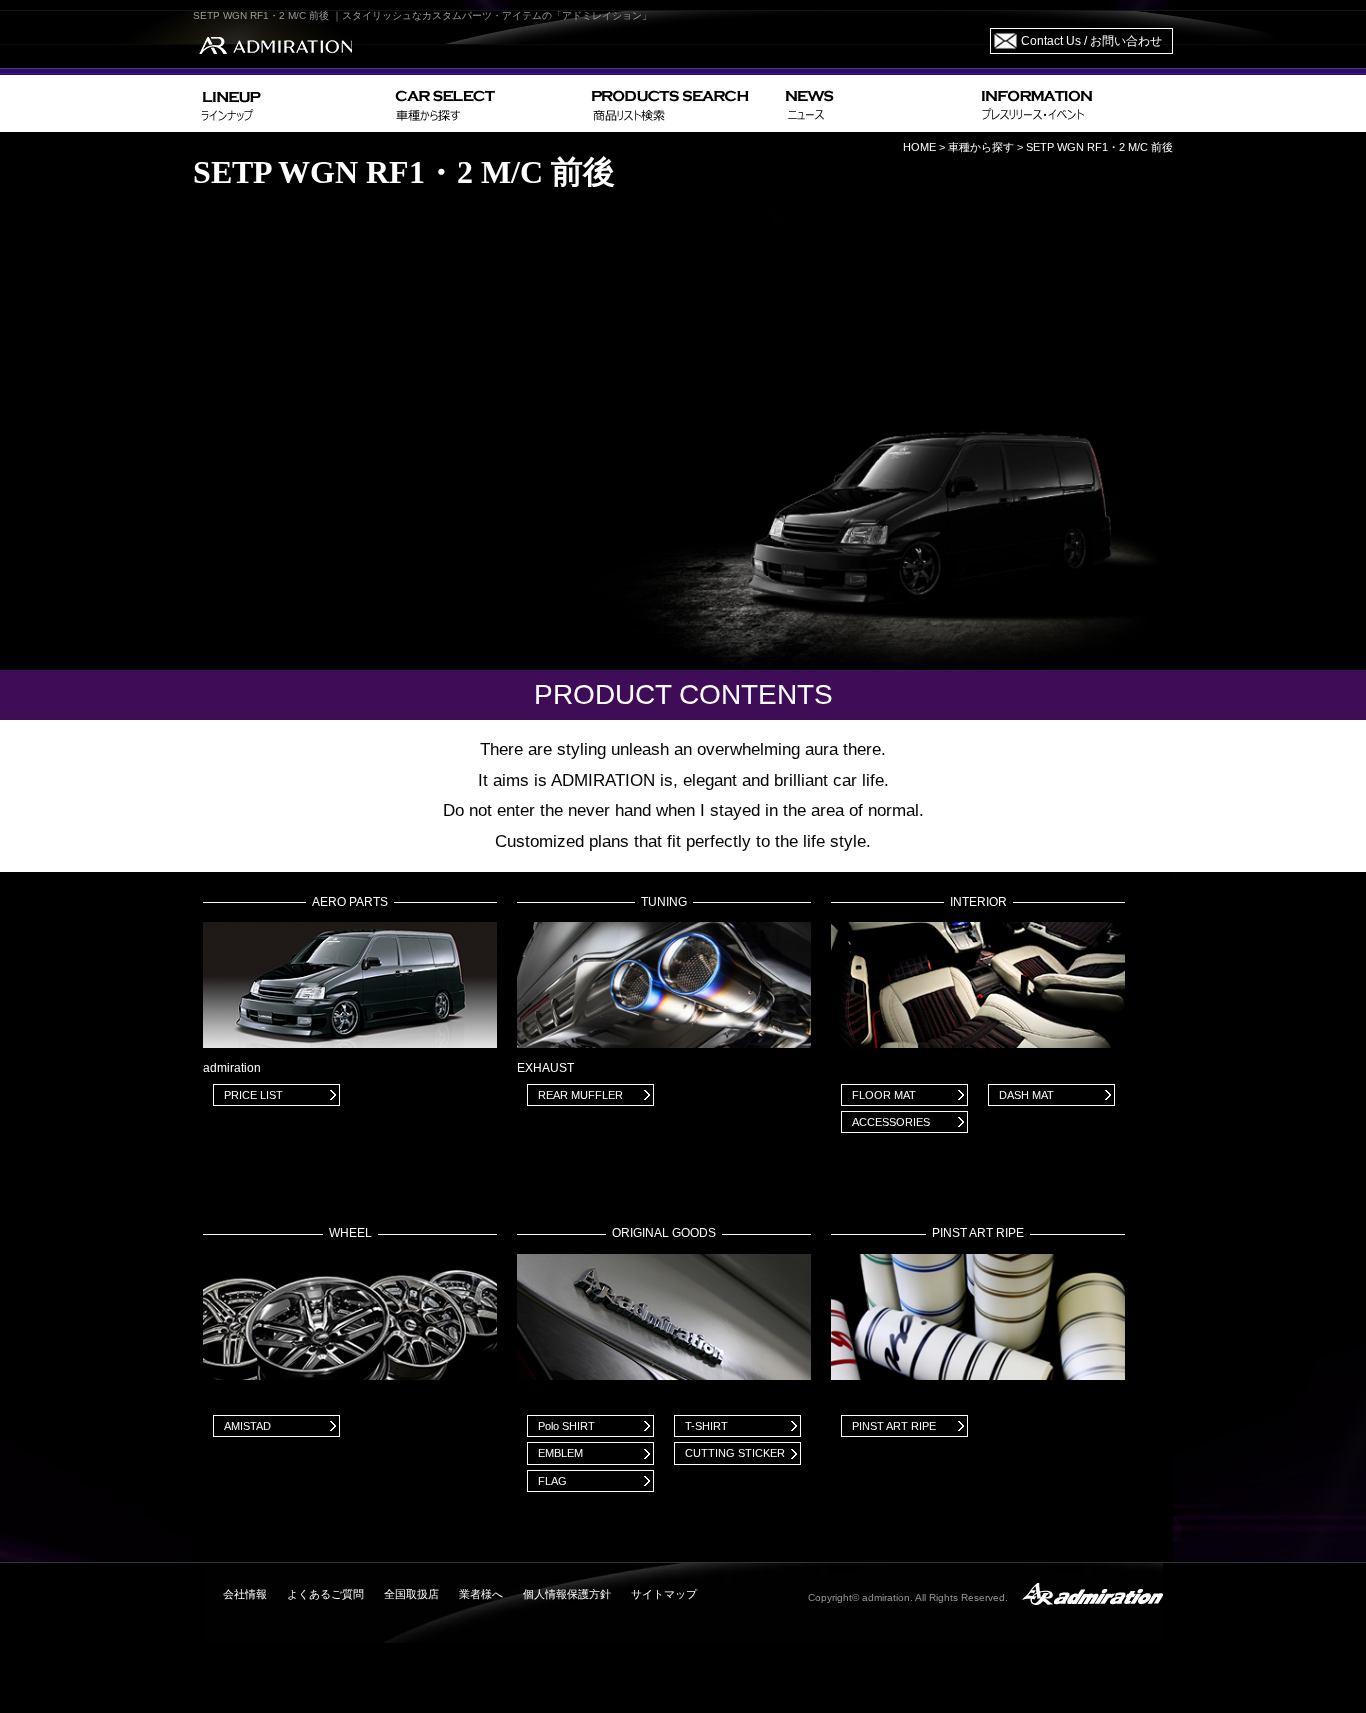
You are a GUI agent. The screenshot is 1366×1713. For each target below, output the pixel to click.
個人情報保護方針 (567, 1594)
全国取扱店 (411, 1594)
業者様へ (481, 1594)
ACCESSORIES (891, 1122)
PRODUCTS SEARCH (680, 103)
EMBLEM (560, 1453)
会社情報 (245, 1594)
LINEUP (290, 103)
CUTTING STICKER (735, 1453)
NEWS (875, 103)
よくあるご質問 (325, 1594)
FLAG (552, 1481)
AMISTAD (247, 1426)
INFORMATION (1073, 103)
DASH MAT (1026, 1095)
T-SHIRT (706, 1426)
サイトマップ (664, 1594)
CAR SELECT (485, 103)
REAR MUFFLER (580, 1095)
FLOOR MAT (884, 1095)
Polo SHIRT (566, 1426)
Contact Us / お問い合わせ (1091, 41)
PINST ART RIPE (894, 1426)
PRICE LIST (253, 1095)
